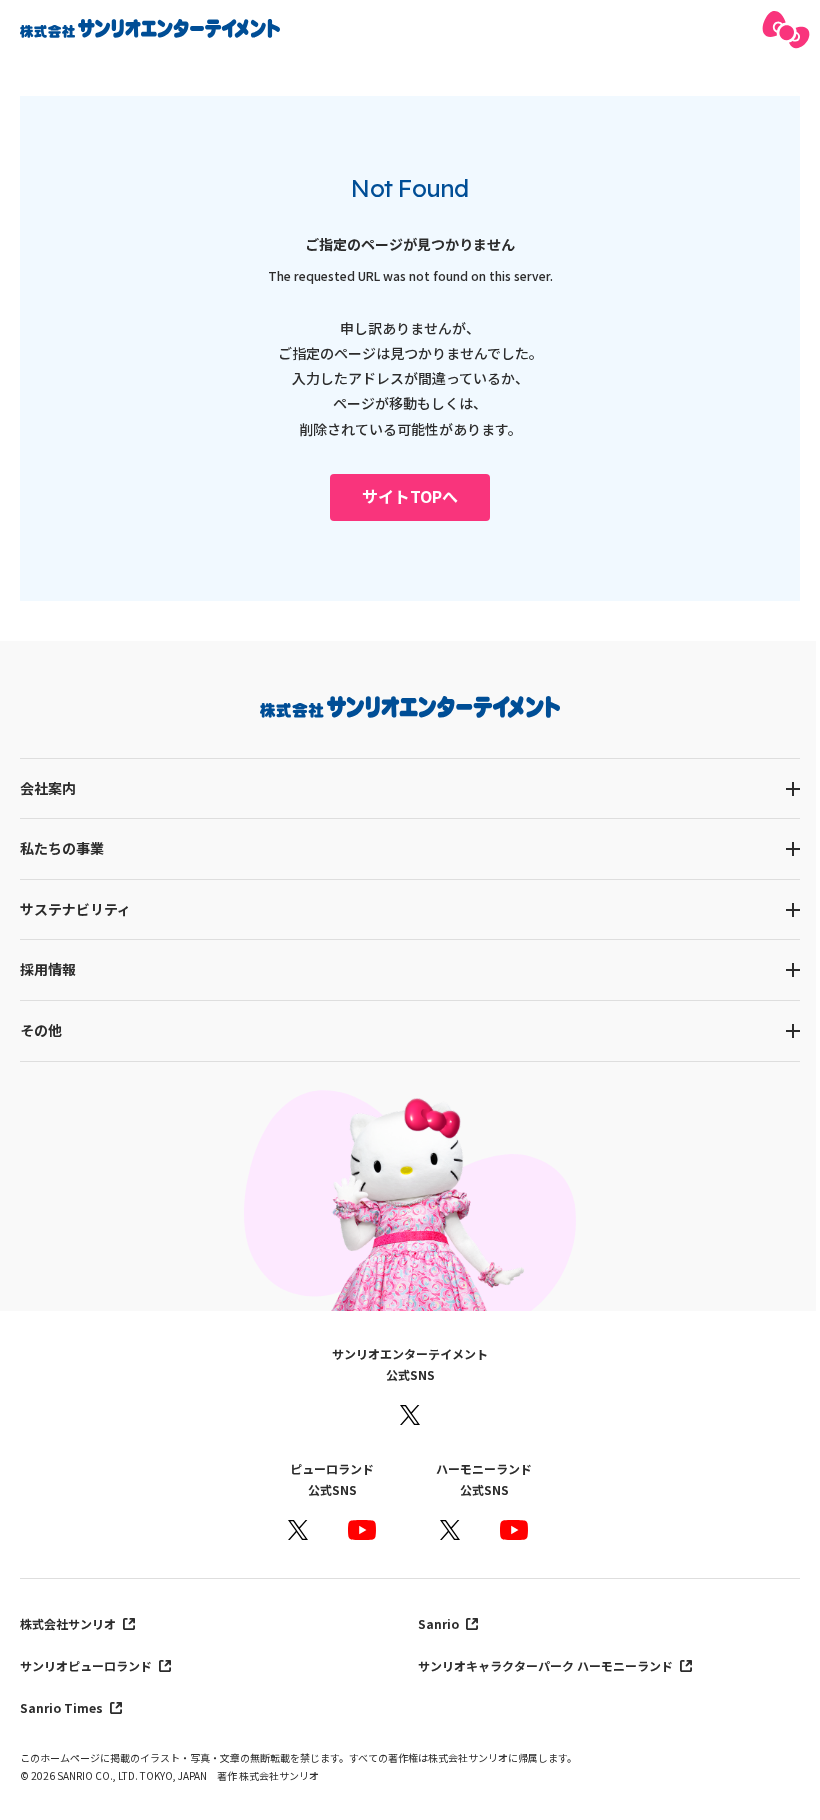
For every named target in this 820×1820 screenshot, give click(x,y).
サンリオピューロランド (87, 1665)
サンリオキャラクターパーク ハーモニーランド (547, 1665)
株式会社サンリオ (69, 1623)
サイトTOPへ (410, 496)
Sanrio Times (63, 1707)
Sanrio (440, 1623)
